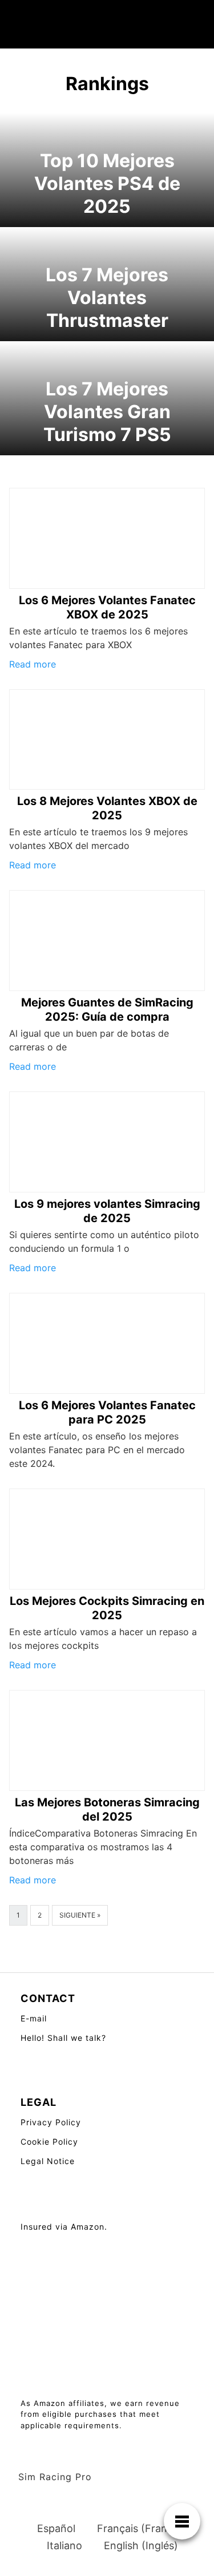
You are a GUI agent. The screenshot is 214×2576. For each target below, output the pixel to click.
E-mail (34, 2018)
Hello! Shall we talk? (63, 2038)
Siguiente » (80, 1915)
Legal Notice (48, 2161)
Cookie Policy (49, 2142)
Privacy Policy (51, 2122)
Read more (33, 664)
